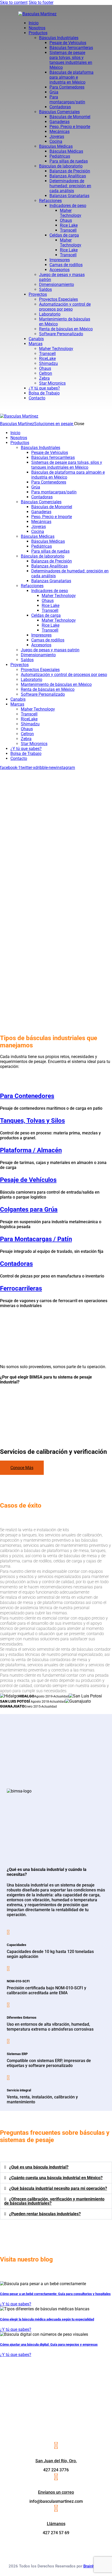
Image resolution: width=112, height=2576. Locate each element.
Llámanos (56, 2524)
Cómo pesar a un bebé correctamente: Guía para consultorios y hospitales (55, 2294)
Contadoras (16, 1264)
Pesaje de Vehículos (28, 1180)
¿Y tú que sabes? (16, 2304)
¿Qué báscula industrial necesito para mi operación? (58, 2188)
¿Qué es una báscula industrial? (39, 2167)
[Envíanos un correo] (56, 2477)
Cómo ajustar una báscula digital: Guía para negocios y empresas (49, 2344)
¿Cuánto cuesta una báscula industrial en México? (56, 2178)
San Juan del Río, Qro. (56, 2461)
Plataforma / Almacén (31, 1150)
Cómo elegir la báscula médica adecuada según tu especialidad (47, 2319)
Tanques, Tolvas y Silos (32, 1121)
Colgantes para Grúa (29, 1209)
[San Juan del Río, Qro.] (56, 2446)
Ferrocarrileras (21, 1288)
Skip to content (14, 2)
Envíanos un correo (56, 2492)
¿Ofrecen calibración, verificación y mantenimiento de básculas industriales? (54, 2201)
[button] (56, 2167)
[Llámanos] (56, 2508)
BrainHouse (94, 2566)
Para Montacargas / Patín (36, 1239)
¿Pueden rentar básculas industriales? (45, 2214)
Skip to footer (41, 2)
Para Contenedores (27, 1096)
